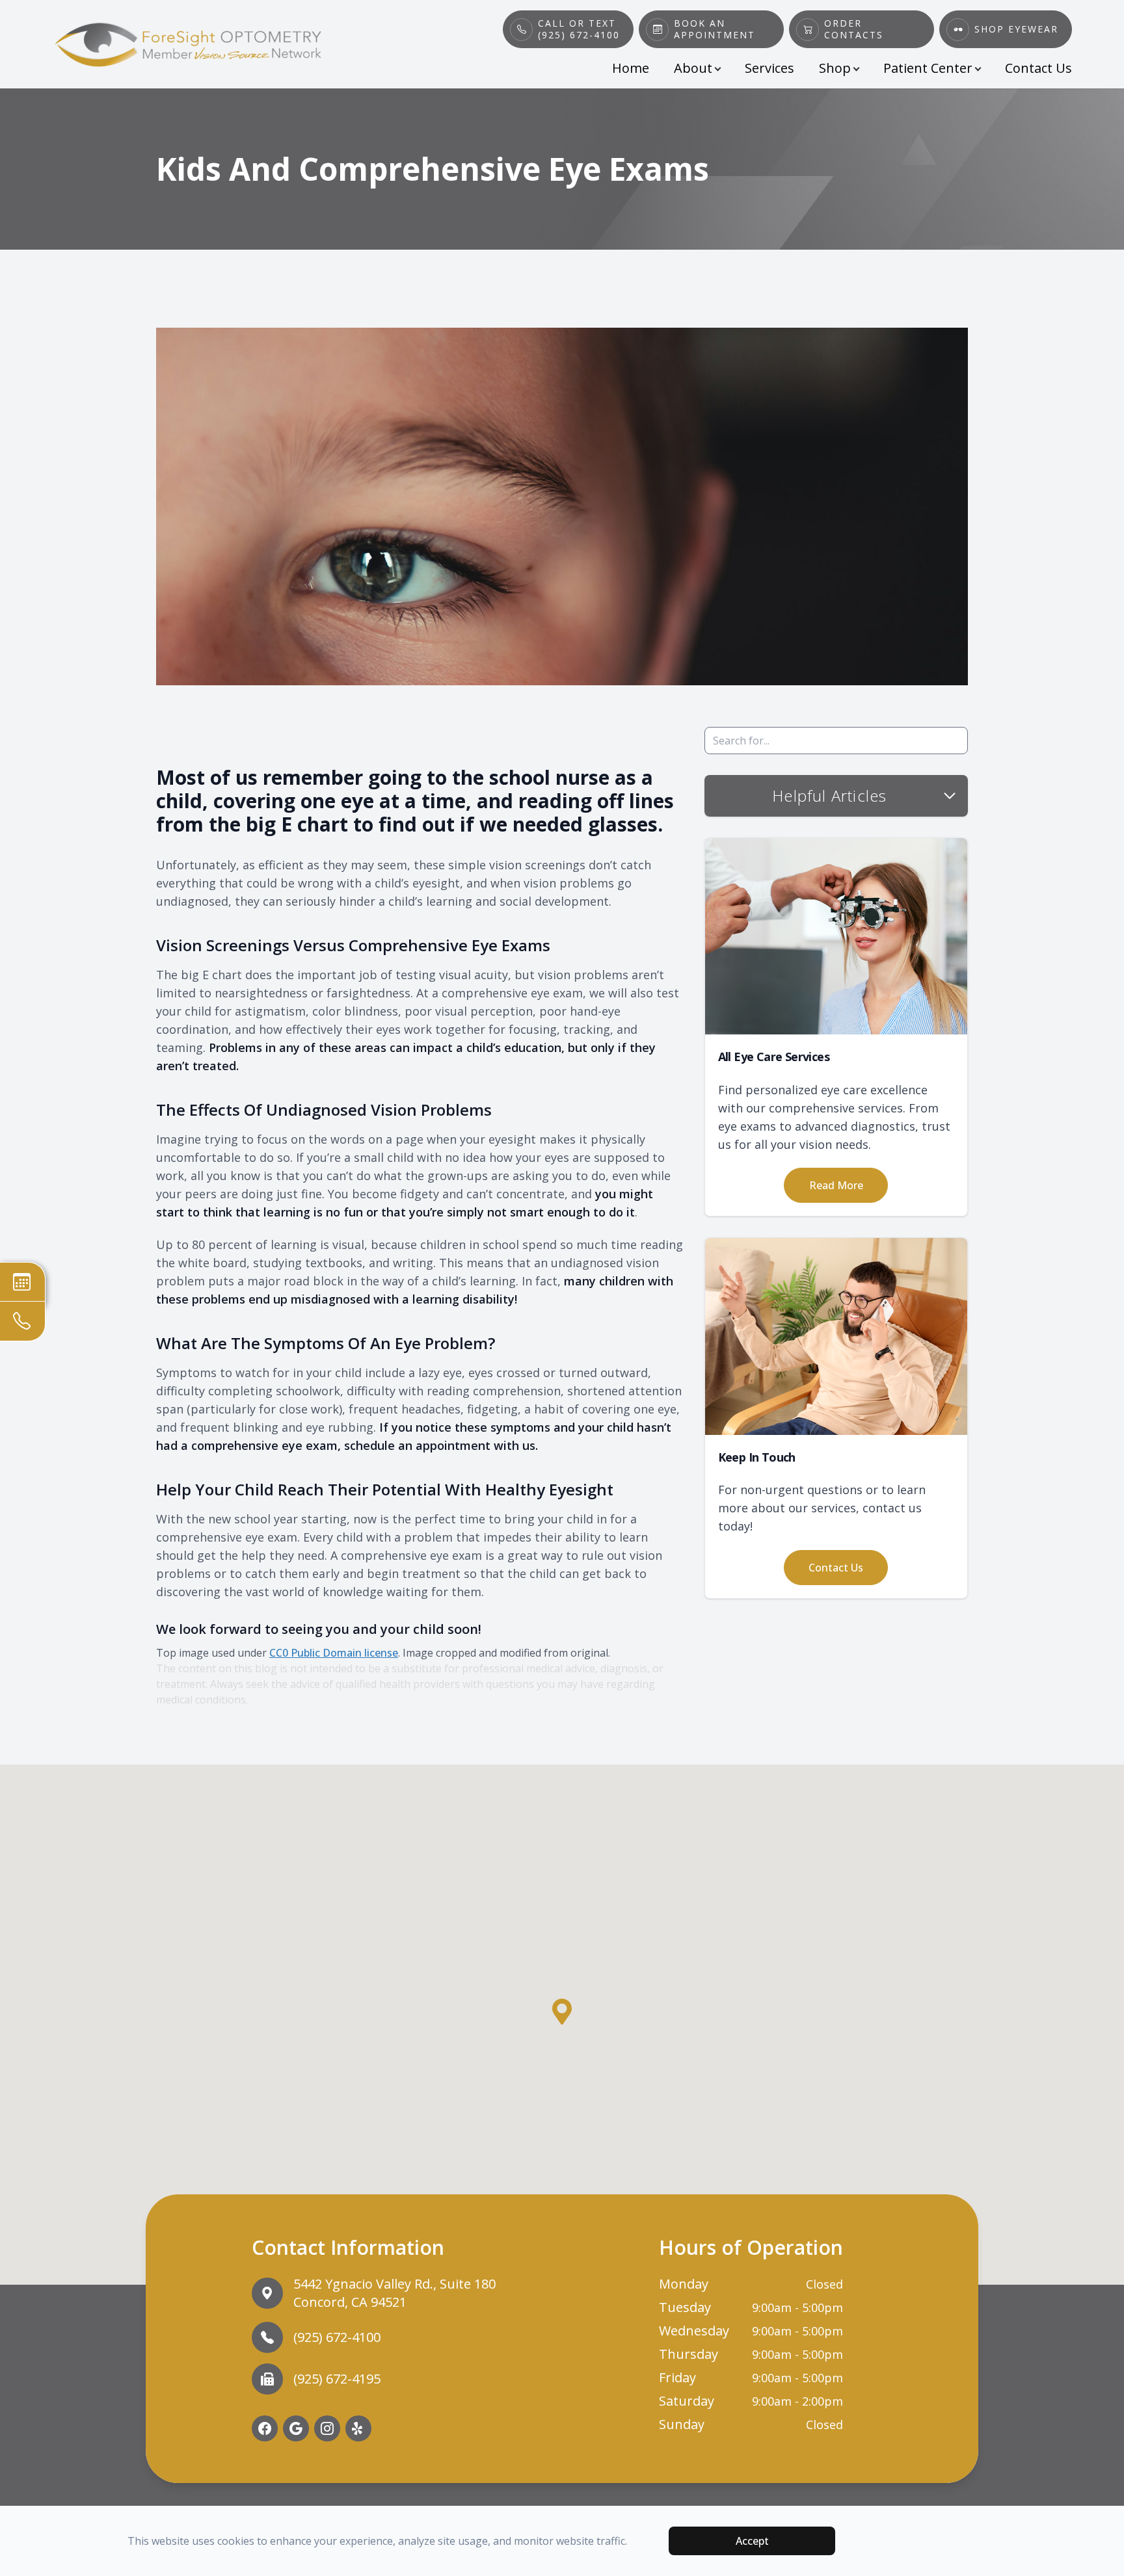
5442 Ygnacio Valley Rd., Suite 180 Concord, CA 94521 (395, 2293)
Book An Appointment (715, 29)
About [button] (693, 68)
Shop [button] (835, 68)
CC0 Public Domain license (334, 1653)
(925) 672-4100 (337, 2337)
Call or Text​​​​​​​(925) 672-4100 (579, 29)
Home (631, 68)
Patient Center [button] (928, 68)
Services (769, 68)
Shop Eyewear (1016, 29)
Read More (836, 1185)
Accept (752, 2541)
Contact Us (1038, 68)
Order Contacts (854, 29)
